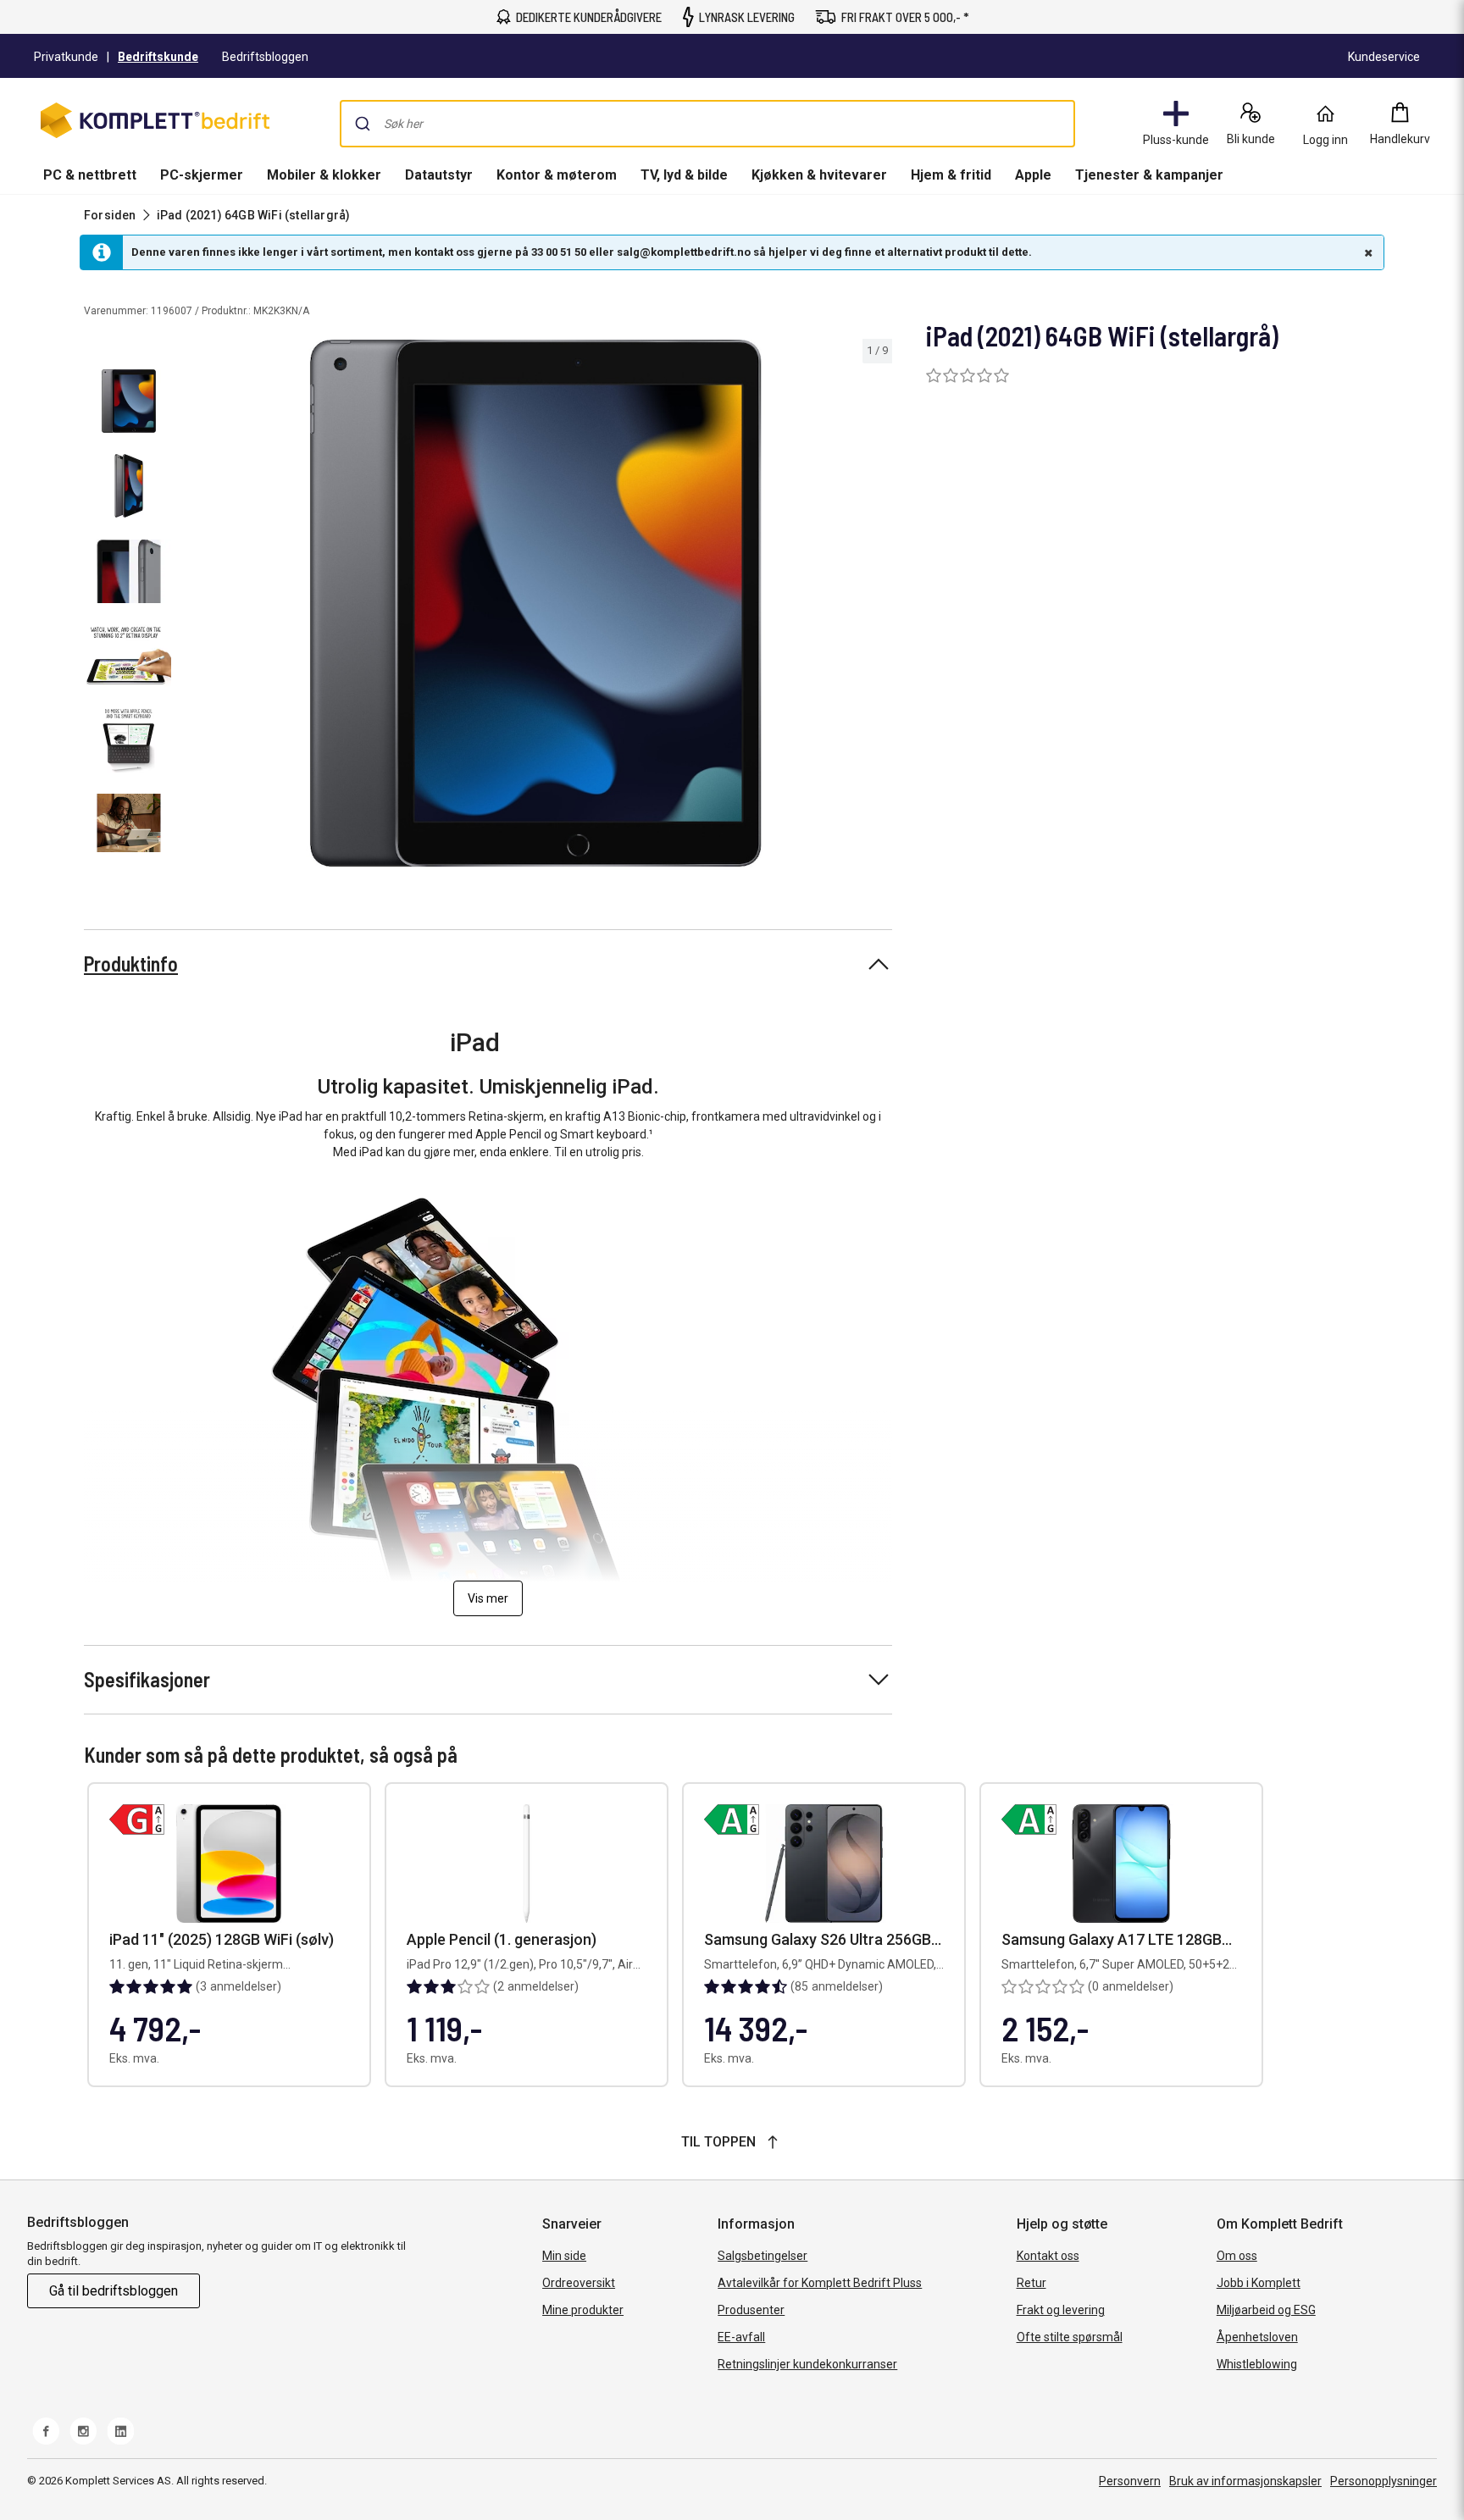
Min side (564, 2256)
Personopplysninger (1384, 2481)
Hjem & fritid (951, 175)
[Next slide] (877, 606)
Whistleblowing (1257, 2364)
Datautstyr (439, 175)
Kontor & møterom (557, 175)
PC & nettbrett (90, 175)
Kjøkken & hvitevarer (819, 175)
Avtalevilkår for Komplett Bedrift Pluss (820, 2283)
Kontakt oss (1048, 2256)
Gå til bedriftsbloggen (114, 2291)
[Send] (363, 124)
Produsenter (751, 2310)
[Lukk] (1367, 252)
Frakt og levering (1061, 2310)
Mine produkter (583, 2310)
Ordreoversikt (579, 2283)
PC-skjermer (202, 175)
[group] (535, 604)
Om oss (1237, 2256)
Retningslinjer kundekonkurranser (807, 2364)
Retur (1031, 2283)
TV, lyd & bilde (684, 175)
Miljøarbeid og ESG (1266, 2310)
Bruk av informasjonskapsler (1245, 2481)
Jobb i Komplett (1259, 2283)
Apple (1033, 175)
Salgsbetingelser (762, 2256)
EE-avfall (741, 2337)
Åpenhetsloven (1257, 2337)
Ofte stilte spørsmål (1070, 2337)
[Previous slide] (193, 606)
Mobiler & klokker (324, 175)
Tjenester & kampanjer (1149, 175)
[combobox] (707, 124)
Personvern (1130, 2481)
